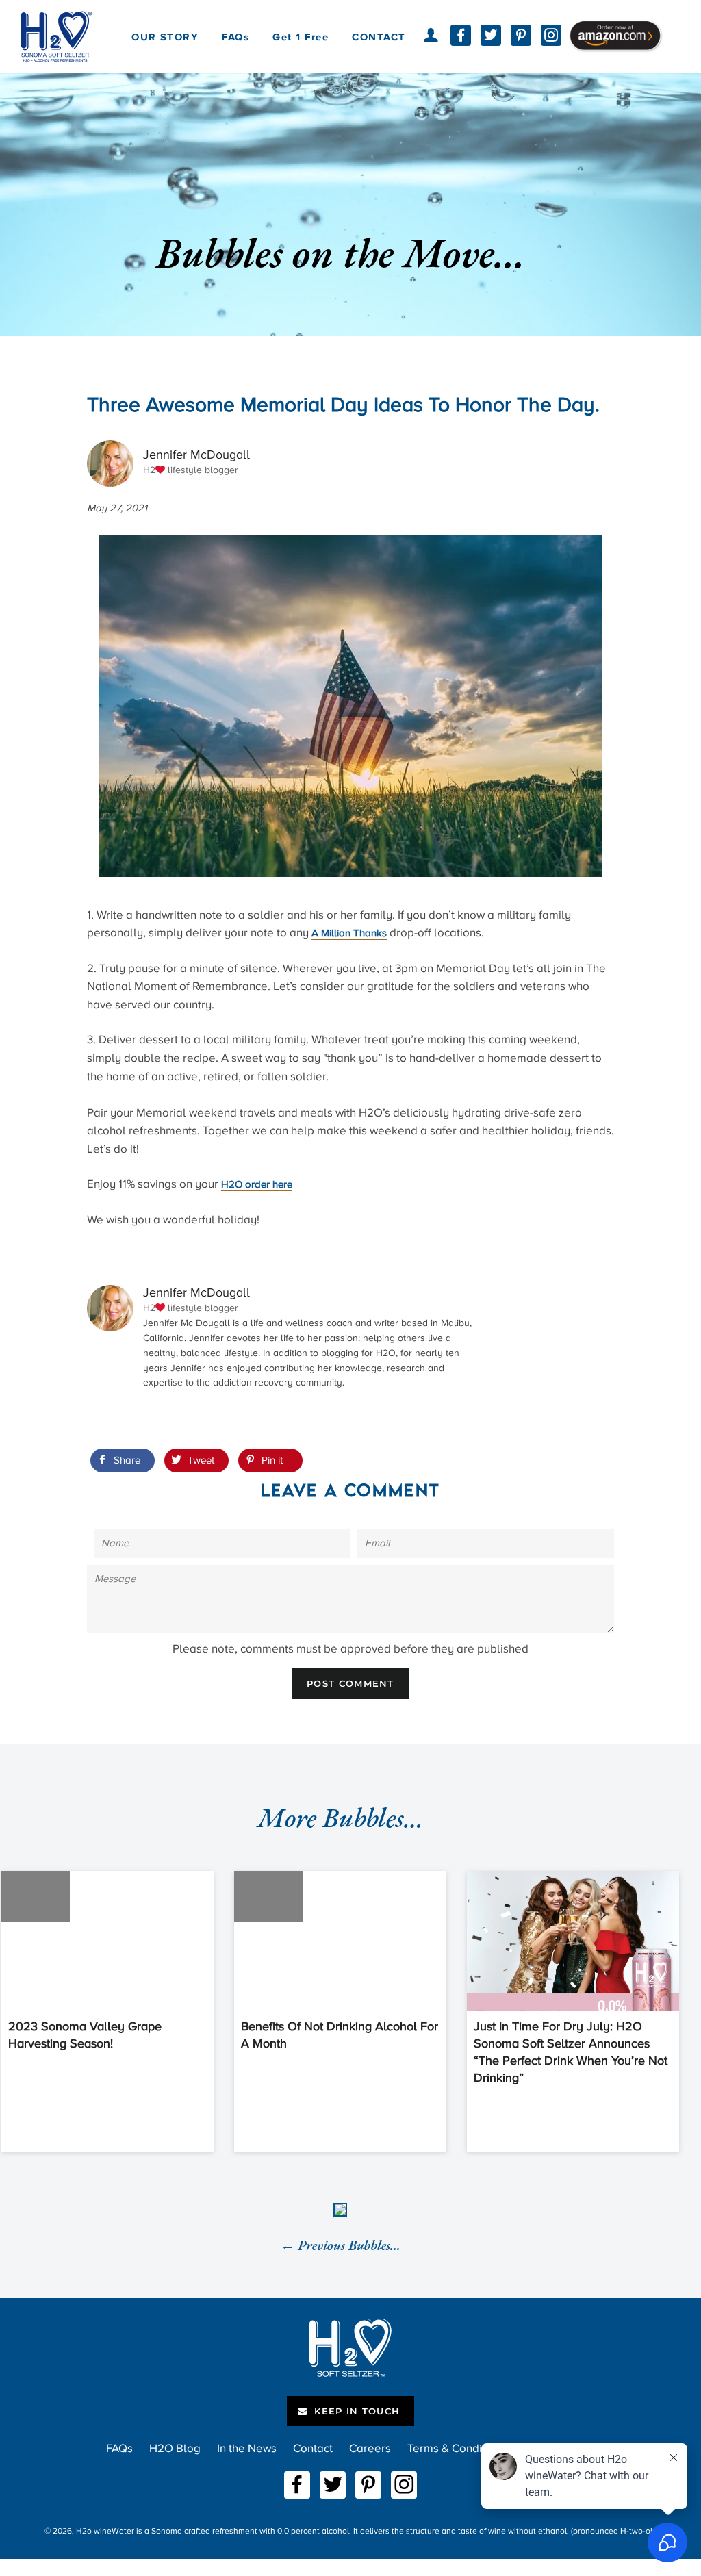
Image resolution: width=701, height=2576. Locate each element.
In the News (247, 2448)
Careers (370, 2448)
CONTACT (379, 37)
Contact (313, 2448)
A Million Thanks (349, 933)
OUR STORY (165, 37)
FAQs (235, 37)
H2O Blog (175, 2448)
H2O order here (257, 1184)
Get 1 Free (301, 37)
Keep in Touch (355, 2411)
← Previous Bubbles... (341, 2245)
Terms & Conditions (457, 2448)
